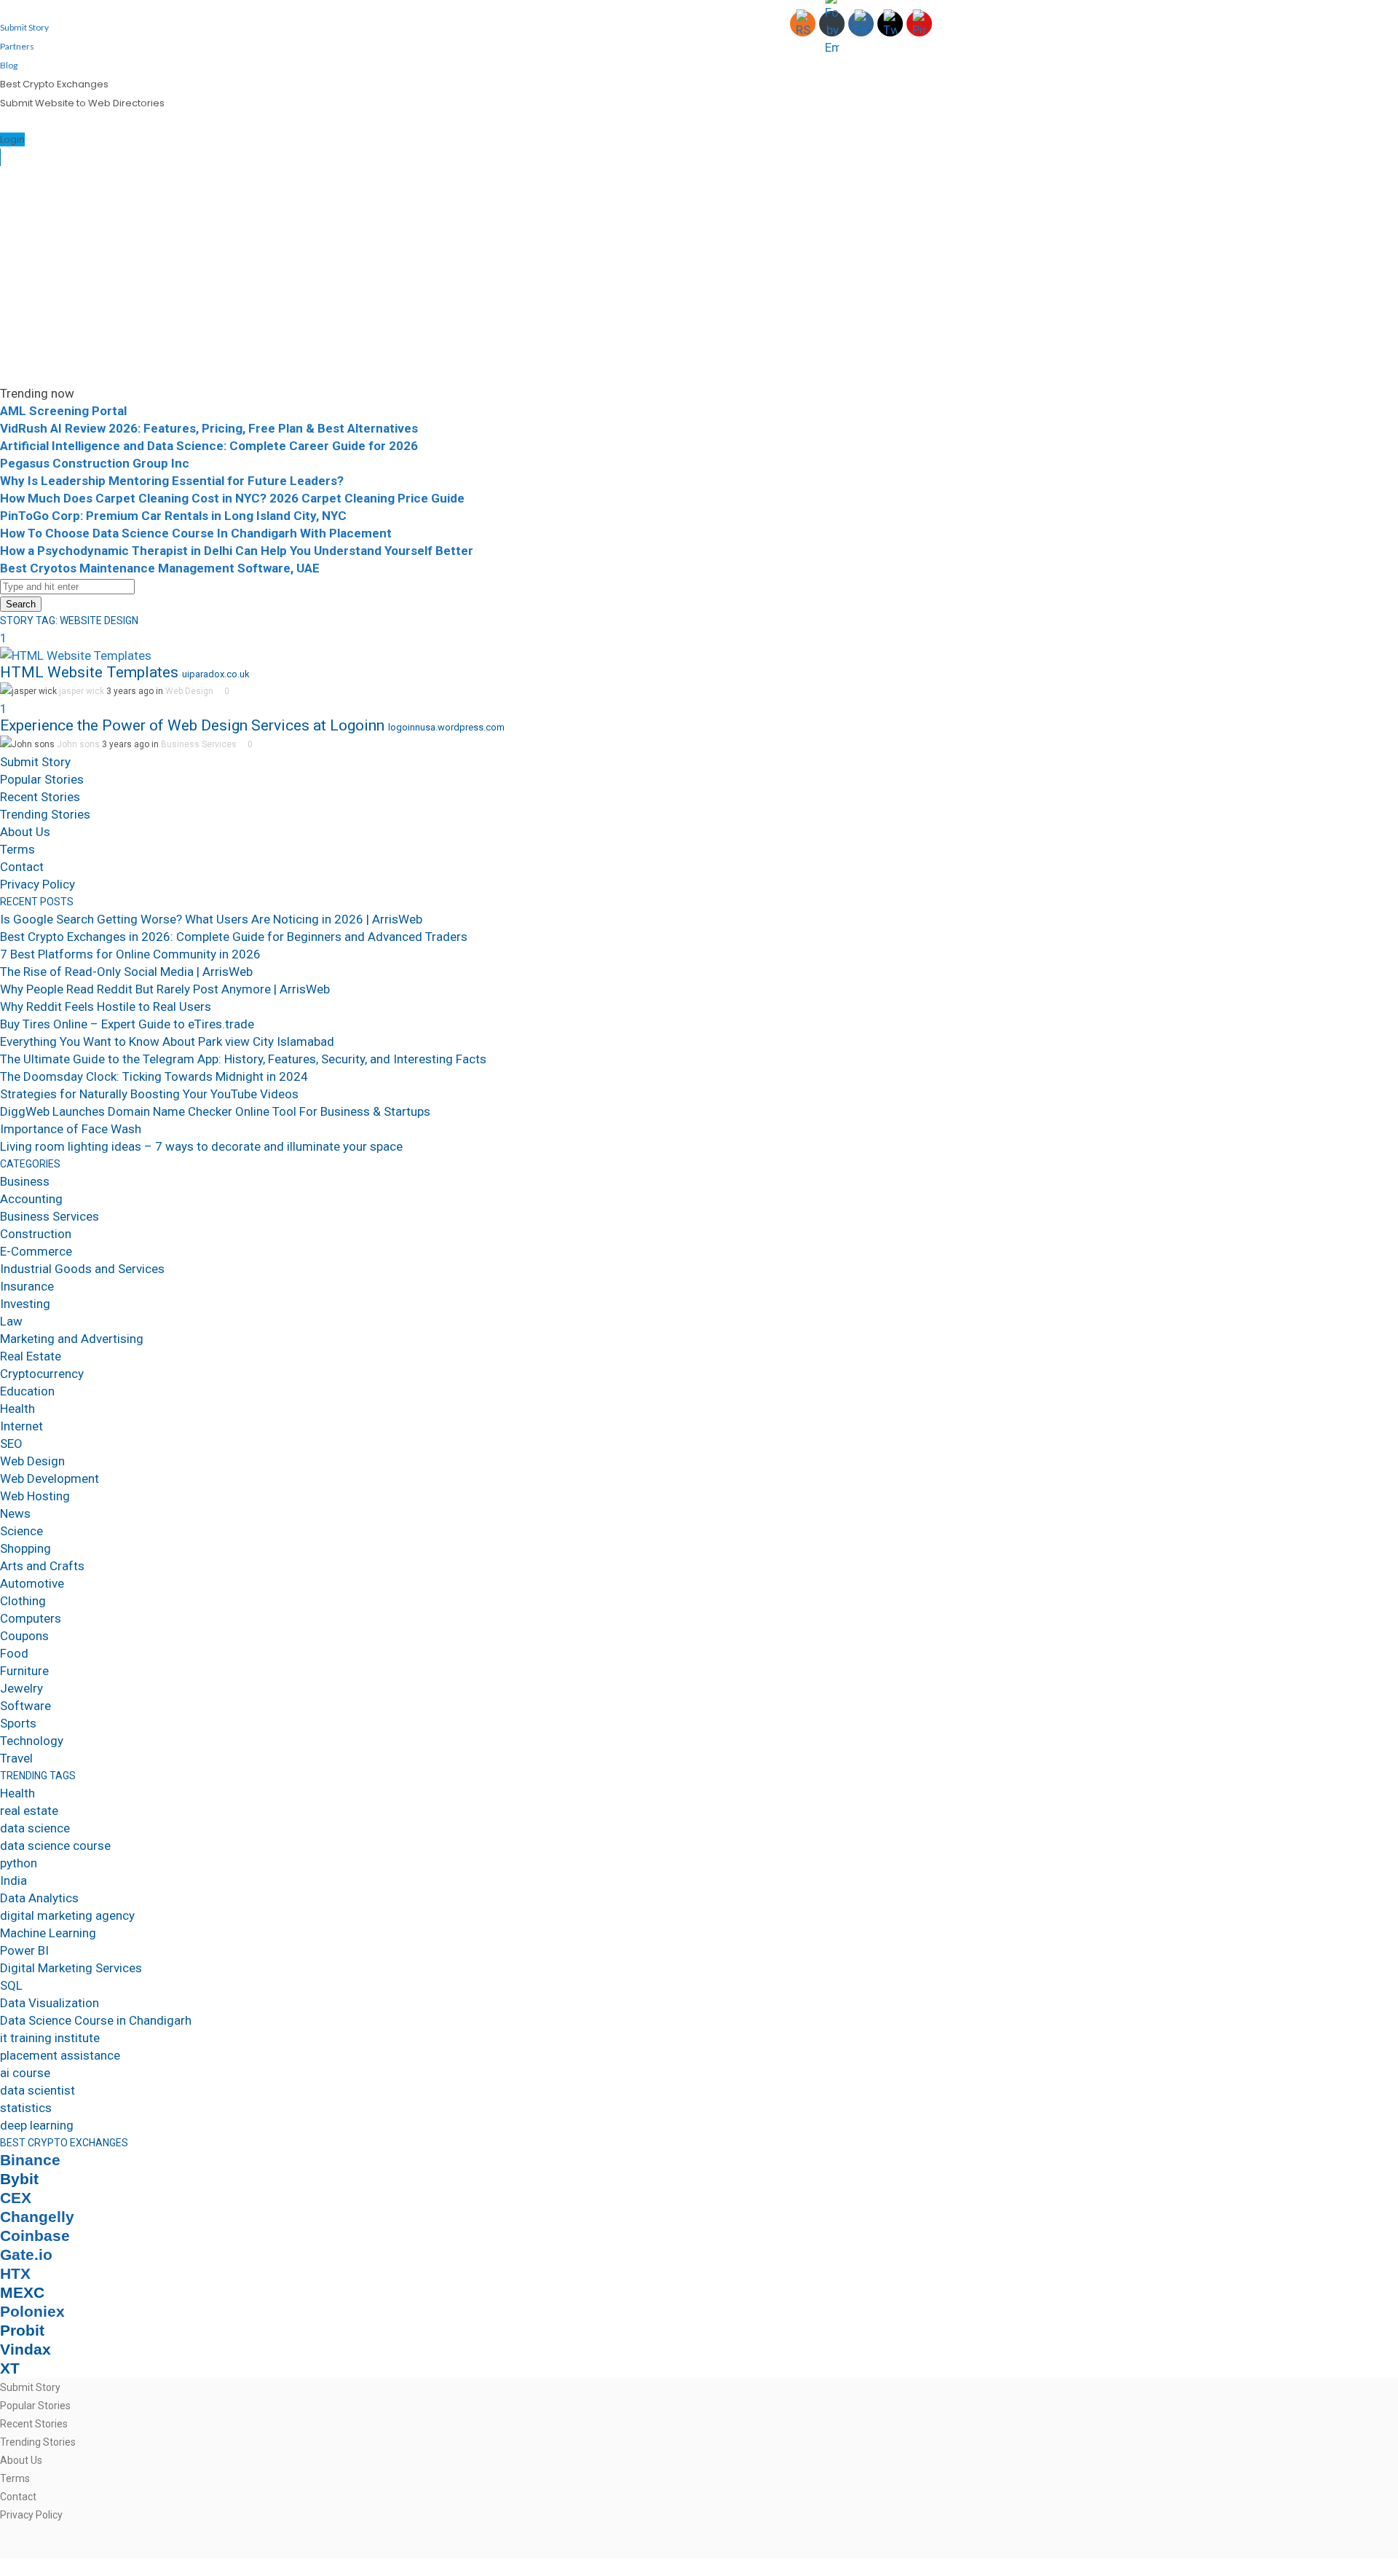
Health (17, 1409)
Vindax (25, 2349)
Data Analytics (39, 1898)
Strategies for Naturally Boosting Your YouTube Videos (149, 1094)
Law (11, 1321)
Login (12, 139)
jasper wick (82, 691)
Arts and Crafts (42, 1566)
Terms (17, 849)
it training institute (50, 2038)
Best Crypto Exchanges (54, 84)
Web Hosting (35, 1496)
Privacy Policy (37, 884)
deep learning (37, 2125)
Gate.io (26, 2255)
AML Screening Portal (63, 411)
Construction (36, 1234)
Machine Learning (48, 1933)
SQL (11, 1985)
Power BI (24, 1950)
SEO (11, 1443)
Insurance (27, 1286)
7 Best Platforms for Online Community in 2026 (130, 954)
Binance (30, 2160)
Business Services (199, 744)
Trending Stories (45, 814)
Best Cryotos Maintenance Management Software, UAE (160, 568)
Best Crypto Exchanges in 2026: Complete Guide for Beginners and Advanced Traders (234, 937)
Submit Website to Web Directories (82, 103)
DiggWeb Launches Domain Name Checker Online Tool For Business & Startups (215, 1111)
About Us (25, 832)
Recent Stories (40, 797)
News (15, 1513)
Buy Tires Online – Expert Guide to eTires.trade (127, 1024)
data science (35, 1828)
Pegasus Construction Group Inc (95, 463)
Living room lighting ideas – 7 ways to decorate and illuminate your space (201, 1146)
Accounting (31, 1199)
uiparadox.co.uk (216, 674)
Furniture (24, 1671)
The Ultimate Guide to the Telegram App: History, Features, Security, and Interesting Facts (243, 1059)
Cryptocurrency (42, 1374)
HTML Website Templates (89, 672)
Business (25, 1181)
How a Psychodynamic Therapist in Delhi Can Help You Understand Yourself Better (237, 551)
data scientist (37, 2090)
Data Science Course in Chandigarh (96, 2020)
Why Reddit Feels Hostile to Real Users (106, 1007)
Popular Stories (42, 779)
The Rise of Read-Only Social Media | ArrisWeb (126, 972)
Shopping (25, 1548)
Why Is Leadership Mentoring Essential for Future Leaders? (172, 481)
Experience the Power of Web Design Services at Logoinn (192, 725)
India (13, 1880)
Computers (31, 1618)
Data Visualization (50, 2003)
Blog (9, 65)
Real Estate (31, 1356)
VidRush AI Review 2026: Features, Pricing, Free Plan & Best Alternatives (209, 428)
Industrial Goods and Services (82, 1269)
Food (14, 1653)
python (19, 1863)
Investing (25, 1304)
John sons (78, 744)
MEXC (22, 2293)
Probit (22, 2331)
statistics (26, 2108)
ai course (25, 2073)
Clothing (23, 1601)
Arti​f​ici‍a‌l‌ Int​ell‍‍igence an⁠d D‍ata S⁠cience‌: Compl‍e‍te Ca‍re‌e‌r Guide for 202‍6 (209, 446)
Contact (22, 867)
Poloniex (32, 2312)
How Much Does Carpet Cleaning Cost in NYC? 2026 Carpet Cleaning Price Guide (232, 498)
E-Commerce (36, 1251)
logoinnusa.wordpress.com (446, 727)
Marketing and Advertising (72, 1339)
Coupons (24, 1636)
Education (27, 1391)
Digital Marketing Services (71, 1968)
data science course (55, 1846)
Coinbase (35, 2236)
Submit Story (24, 27)
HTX (15, 2274)
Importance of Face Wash (71, 1129)
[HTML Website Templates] (76, 655)
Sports (18, 1723)
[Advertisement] (699, 275)
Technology (32, 1741)
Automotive (32, 1583)
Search (21, 604)
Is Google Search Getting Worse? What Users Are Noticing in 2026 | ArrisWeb (211, 919)
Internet (21, 1426)
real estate (29, 1811)
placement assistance (60, 2055)
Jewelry (21, 1688)
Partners (17, 46)
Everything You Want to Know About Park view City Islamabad (167, 1041)
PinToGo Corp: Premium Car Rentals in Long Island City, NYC (173, 516)
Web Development (50, 1478)
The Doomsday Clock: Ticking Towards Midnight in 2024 (154, 1076)
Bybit (19, 2179)
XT (10, 2368)
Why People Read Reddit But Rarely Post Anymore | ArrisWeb (165, 989)
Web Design (189, 691)
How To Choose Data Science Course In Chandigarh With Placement (196, 533)
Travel (16, 1758)
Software (25, 1706)
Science (21, 1531)
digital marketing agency (67, 1915)
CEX (16, 2198)
